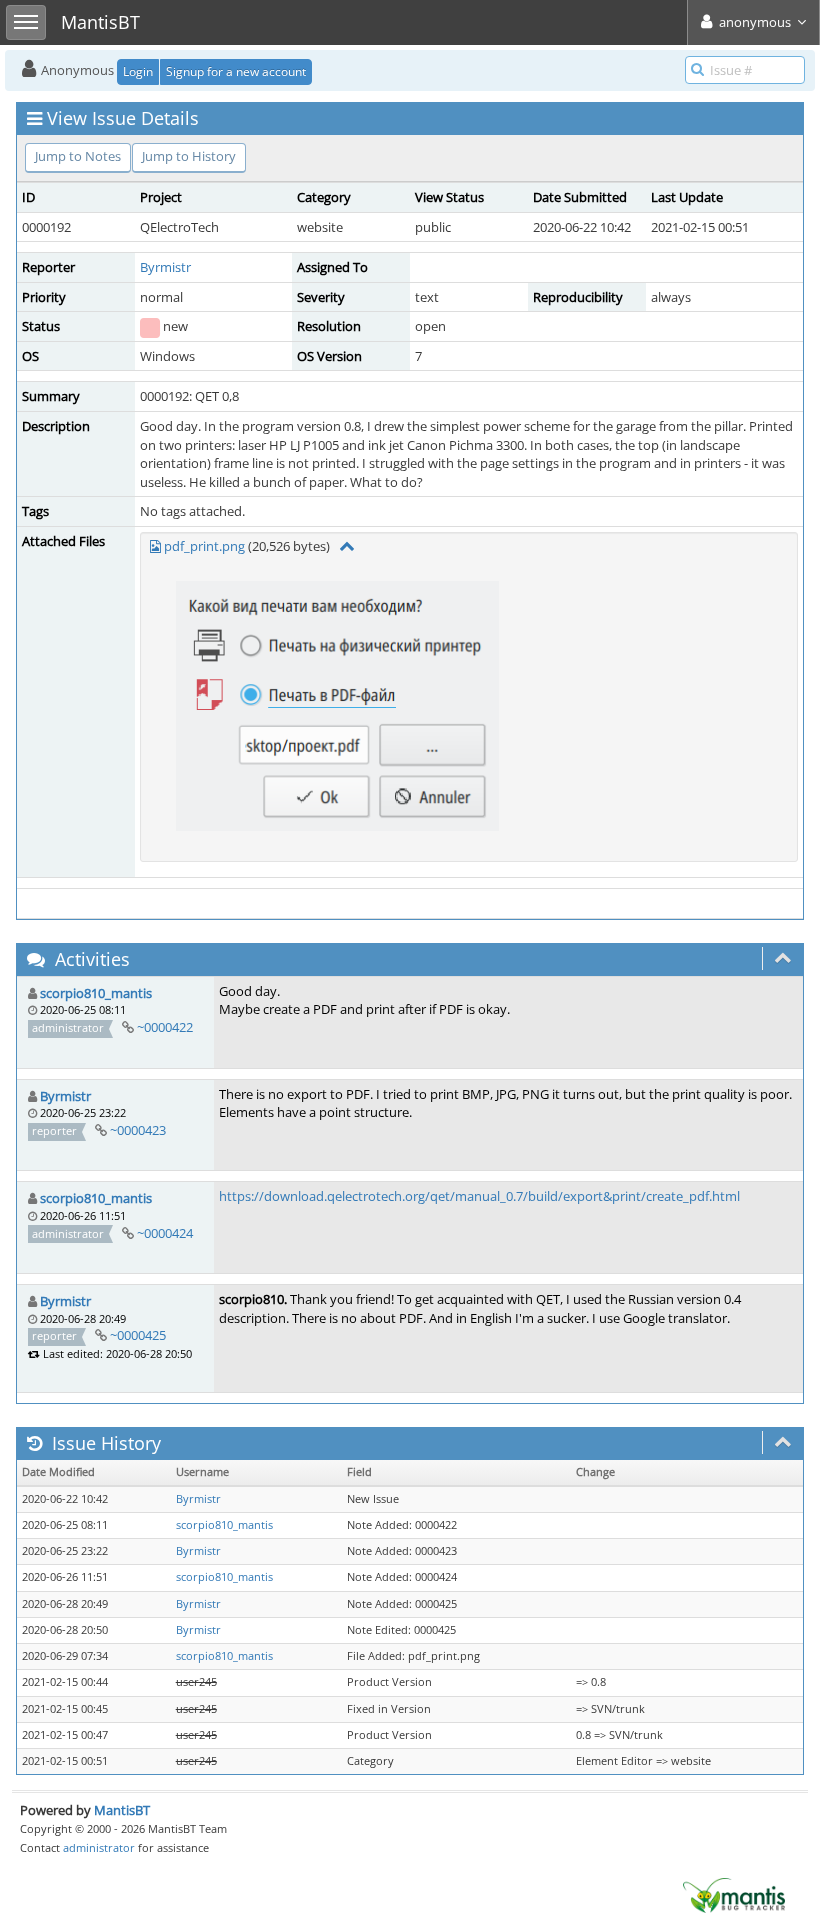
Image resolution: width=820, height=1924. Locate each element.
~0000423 (138, 1130)
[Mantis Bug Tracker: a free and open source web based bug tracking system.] (734, 1894)
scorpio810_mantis (96, 993)
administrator (99, 1847)
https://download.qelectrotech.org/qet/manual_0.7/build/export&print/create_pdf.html (479, 1196)
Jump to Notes (78, 156)
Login (138, 71)
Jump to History (189, 156)
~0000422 (165, 1027)
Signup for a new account (236, 71)
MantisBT (122, 1810)
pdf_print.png (204, 546)
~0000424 (165, 1233)
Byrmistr (165, 267)
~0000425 (138, 1335)
